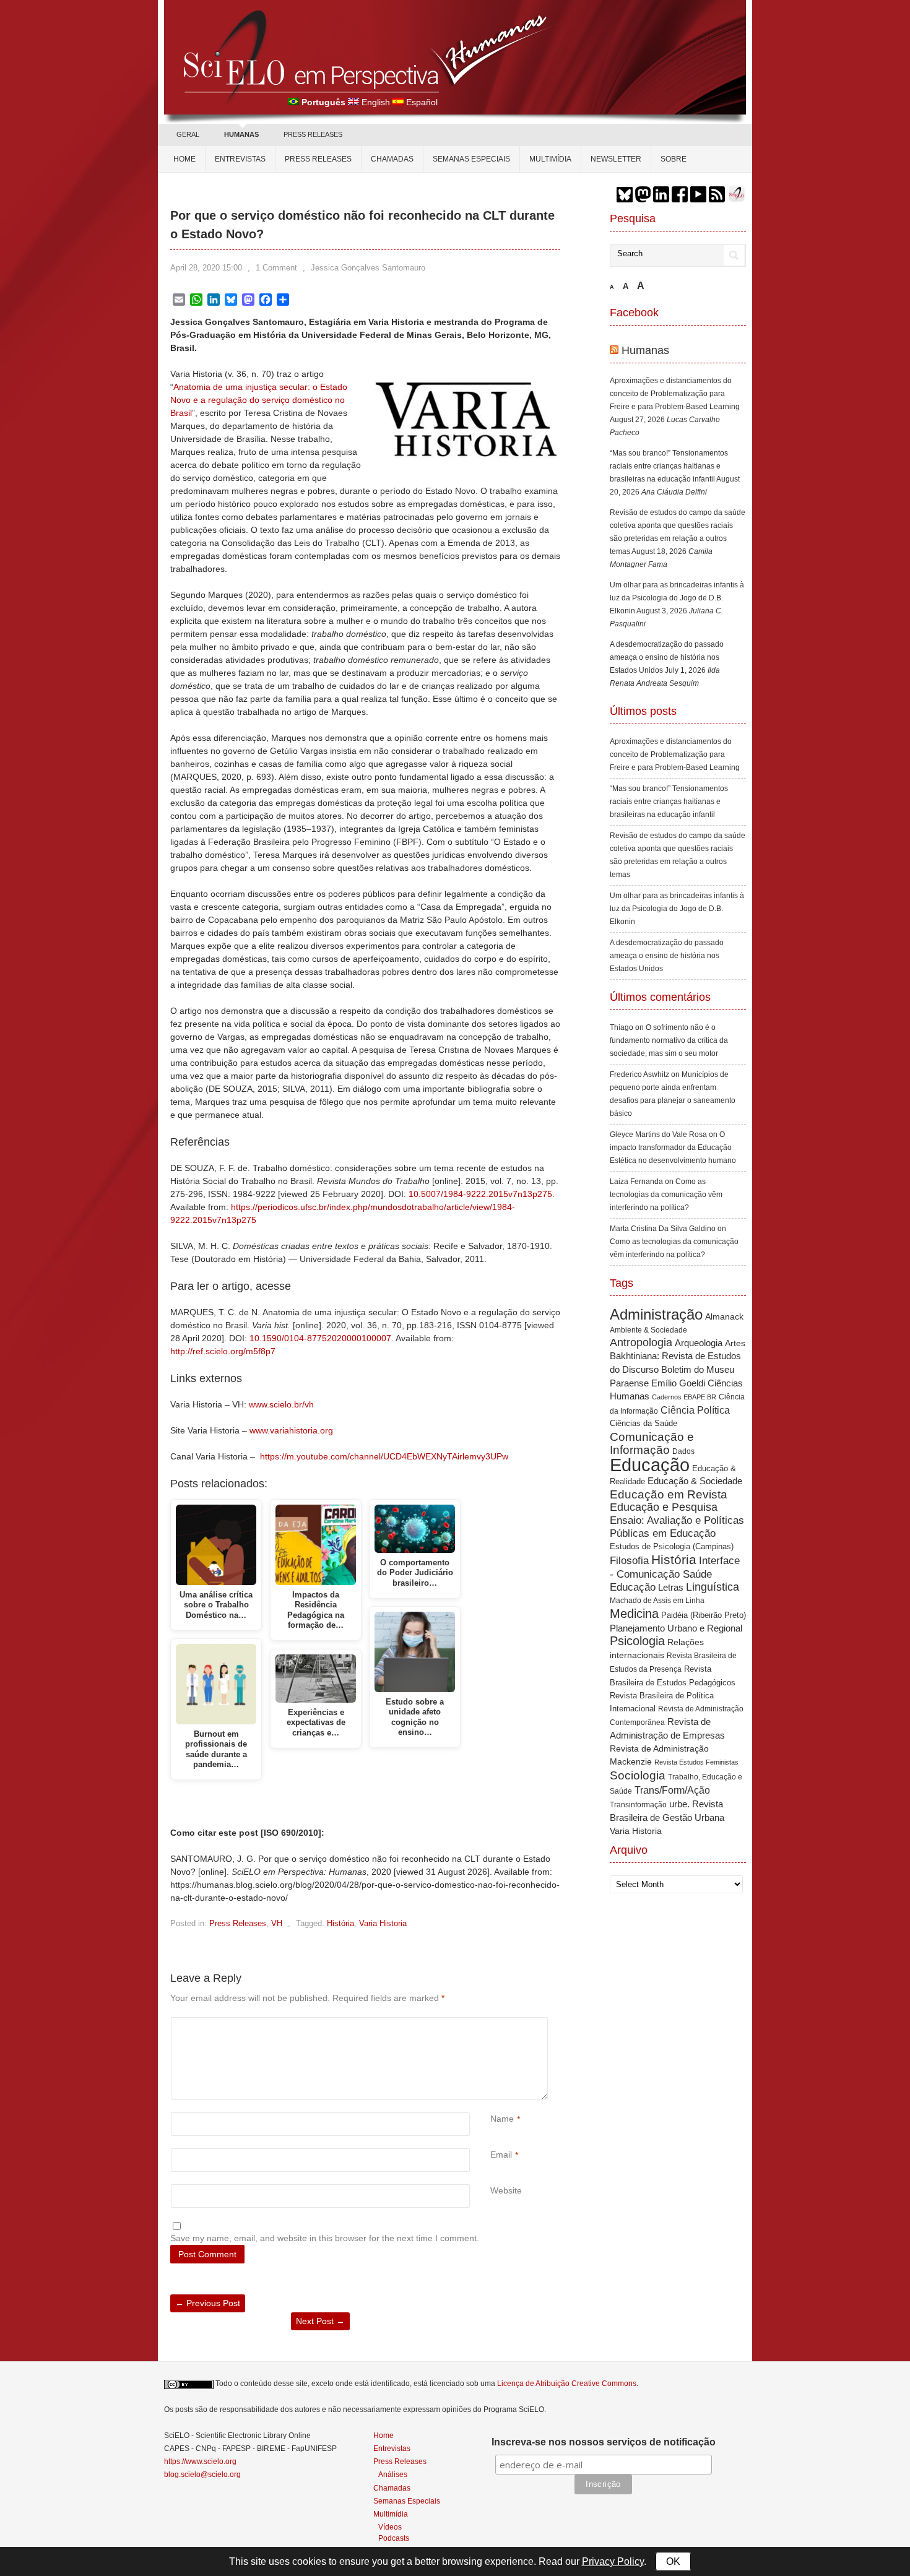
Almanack (724, 1317)
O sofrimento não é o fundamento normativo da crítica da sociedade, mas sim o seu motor (669, 1040)
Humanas (645, 350)
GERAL (188, 134)
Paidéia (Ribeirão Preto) (704, 1615)
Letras (671, 1587)
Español (422, 102)
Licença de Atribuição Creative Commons (567, 2384)
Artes (735, 1343)
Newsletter (616, 159)
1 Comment (276, 268)
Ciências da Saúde (643, 1424)
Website (506, 2190)
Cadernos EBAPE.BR (684, 1397)
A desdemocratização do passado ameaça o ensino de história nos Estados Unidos (667, 657)
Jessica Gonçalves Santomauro (368, 268)
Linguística (713, 1587)
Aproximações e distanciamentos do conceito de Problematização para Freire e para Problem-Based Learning (675, 394)
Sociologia (638, 1775)
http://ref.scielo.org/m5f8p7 (223, 1351)
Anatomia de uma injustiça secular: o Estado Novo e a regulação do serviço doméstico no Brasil (259, 400)
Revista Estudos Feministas (696, 1762)
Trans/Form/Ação (672, 1790)
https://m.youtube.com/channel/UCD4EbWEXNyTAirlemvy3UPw (384, 1456)
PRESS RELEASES (313, 134)
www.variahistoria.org (291, 1430)
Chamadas (392, 159)
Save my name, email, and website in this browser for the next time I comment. (325, 2238)
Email (501, 2155)
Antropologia (641, 1342)
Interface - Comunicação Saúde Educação (675, 1574)
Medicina (634, 1614)
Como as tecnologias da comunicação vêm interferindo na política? (666, 1195)
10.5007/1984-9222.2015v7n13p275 (480, 1194)
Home (184, 159)
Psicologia (637, 1641)
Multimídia (550, 159)
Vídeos (390, 2527)
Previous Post (208, 2303)
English (376, 102)
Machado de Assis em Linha (657, 1601)
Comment (492, 2024)
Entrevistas (240, 159)
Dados (683, 1451)
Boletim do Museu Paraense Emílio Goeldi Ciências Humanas (676, 1383)
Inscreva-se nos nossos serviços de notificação (604, 2442)
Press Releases (238, 1923)
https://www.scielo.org (200, 2461)
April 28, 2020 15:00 (206, 268)
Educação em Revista (669, 1494)
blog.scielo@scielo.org (202, 2474)
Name (502, 2119)
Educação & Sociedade (695, 1481)
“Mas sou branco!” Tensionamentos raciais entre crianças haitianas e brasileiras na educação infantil (669, 466)
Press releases (318, 159)
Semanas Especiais (471, 159)
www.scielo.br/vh (281, 1404)
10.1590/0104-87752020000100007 (320, 1338)
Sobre (674, 159)
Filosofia (629, 1561)
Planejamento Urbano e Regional (676, 1628)
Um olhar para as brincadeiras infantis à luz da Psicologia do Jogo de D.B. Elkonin (677, 598)
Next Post (320, 2321)
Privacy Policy (613, 2561)
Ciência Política (695, 1410)
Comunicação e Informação (652, 1443)
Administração (656, 1315)
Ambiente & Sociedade (648, 1330)
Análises (393, 2474)
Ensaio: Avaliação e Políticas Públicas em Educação (677, 1527)
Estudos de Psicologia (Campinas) (672, 1546)
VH (277, 1923)
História (340, 1923)
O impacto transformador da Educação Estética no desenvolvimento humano (673, 1148)
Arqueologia (699, 1343)
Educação (650, 1465)
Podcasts (394, 2538)
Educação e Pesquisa (664, 1507)
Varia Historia (383, 1923)
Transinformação (638, 1805)
